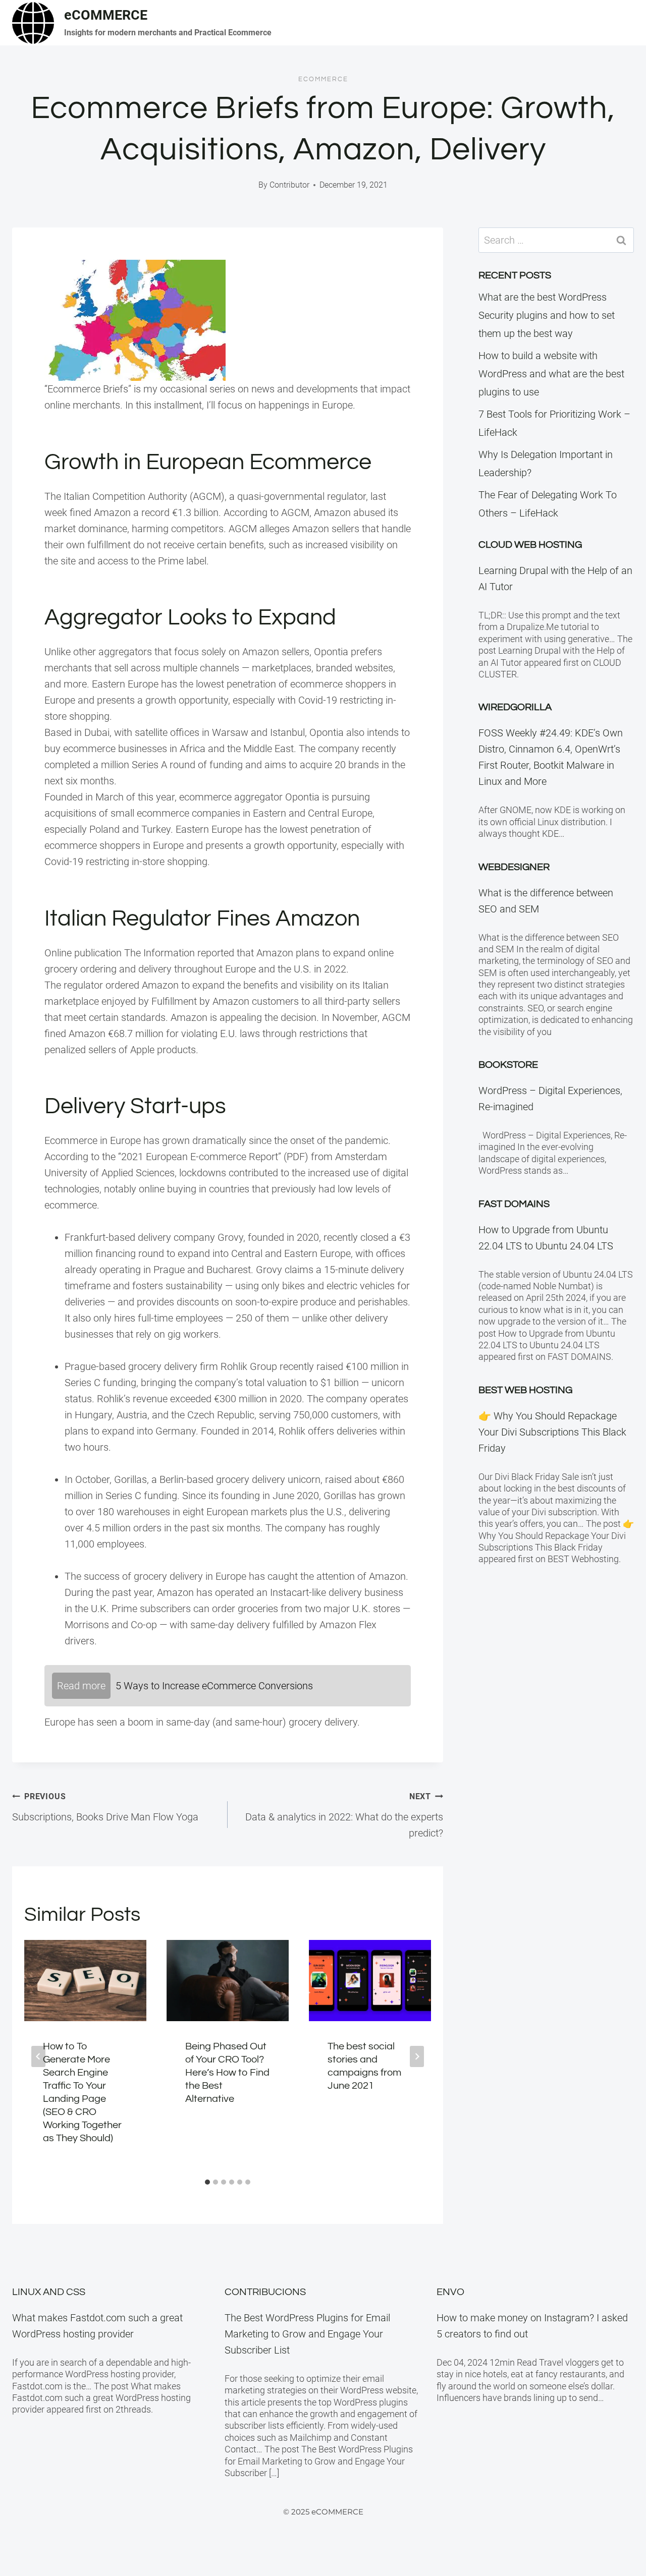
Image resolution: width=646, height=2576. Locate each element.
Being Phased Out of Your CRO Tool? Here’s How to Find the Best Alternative (227, 2073)
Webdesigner (514, 867)
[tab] (207, 2182)
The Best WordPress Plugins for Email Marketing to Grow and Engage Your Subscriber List (307, 2334)
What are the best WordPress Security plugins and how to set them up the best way (547, 315)
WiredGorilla (515, 707)
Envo (450, 2292)
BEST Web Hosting (525, 1390)
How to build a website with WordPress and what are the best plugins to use (551, 374)
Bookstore (508, 1065)
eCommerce (323, 79)
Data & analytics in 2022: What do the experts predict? (344, 1815)
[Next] (417, 2056)
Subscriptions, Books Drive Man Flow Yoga (105, 1807)
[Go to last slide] (38, 2056)
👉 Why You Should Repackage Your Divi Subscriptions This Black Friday (552, 1432)
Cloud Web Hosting (530, 545)
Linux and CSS (49, 2292)
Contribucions (265, 2292)
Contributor (289, 185)
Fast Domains (514, 1204)
